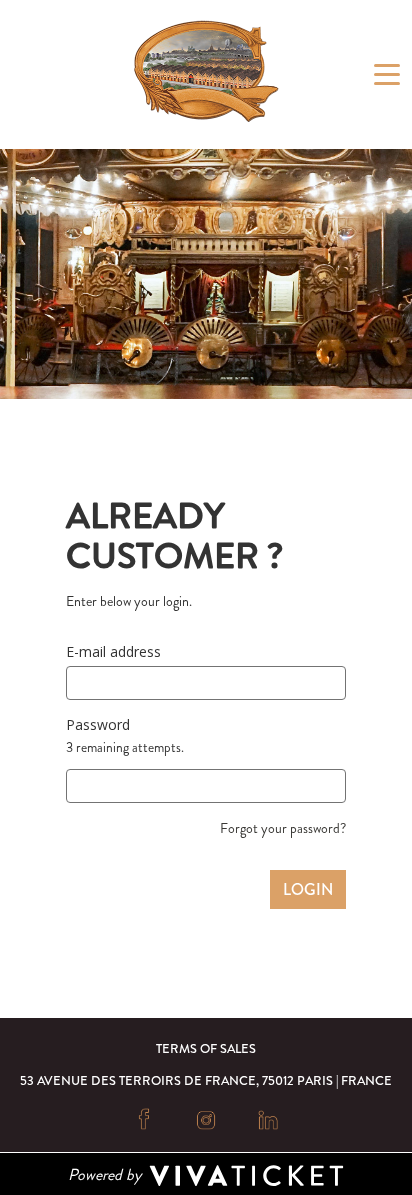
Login (308, 889)
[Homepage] (206, 71)
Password (98, 725)
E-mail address (113, 652)
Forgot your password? (283, 828)
